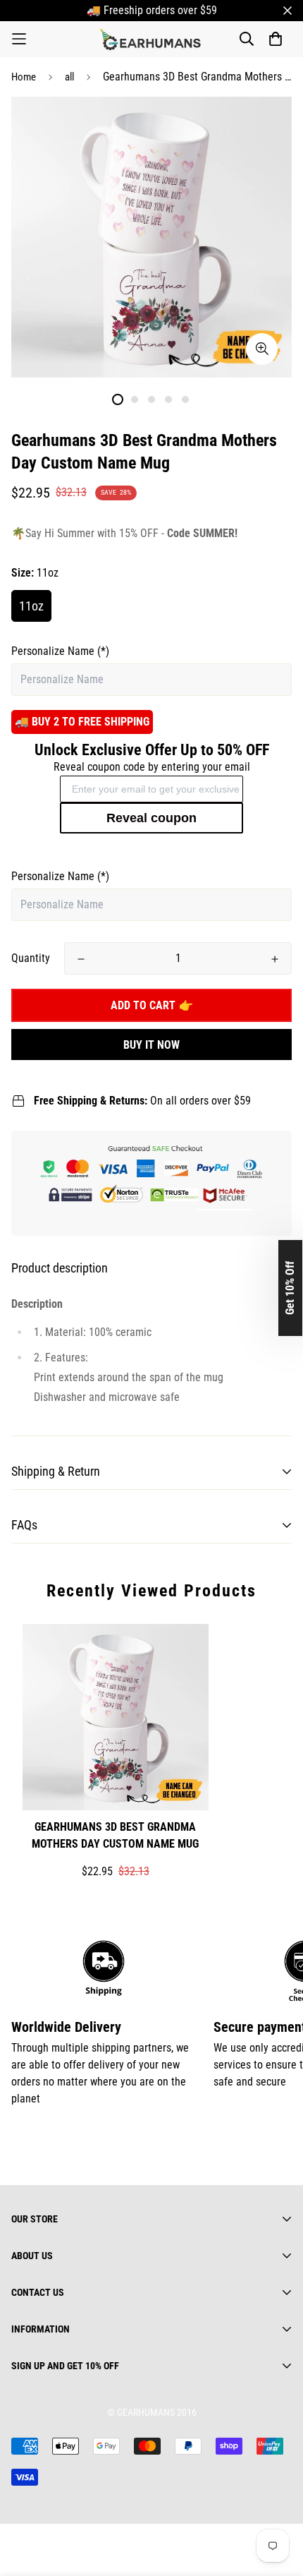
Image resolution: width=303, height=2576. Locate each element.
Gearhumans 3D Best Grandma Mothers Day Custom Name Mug (115, 1835)
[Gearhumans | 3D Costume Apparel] (152, 39)
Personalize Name (60, 651)
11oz (31, 606)
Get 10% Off (290, 1288)
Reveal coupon (151, 818)
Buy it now (151, 1045)
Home (24, 77)
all (69, 77)
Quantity (31, 958)
